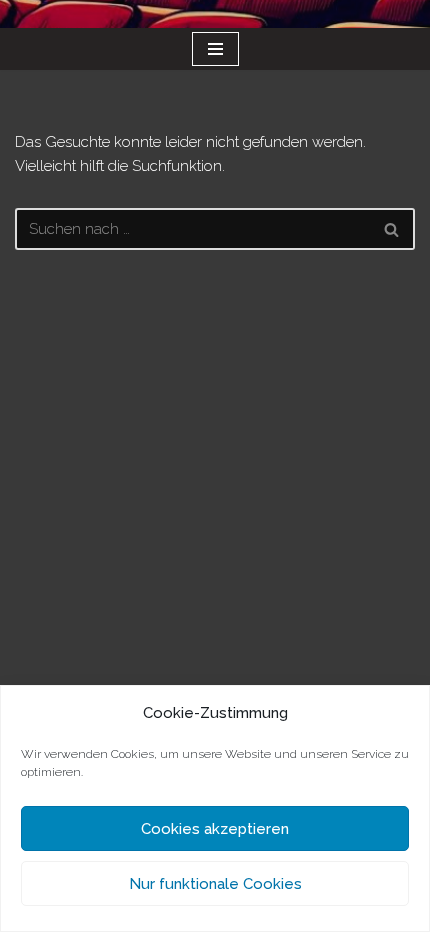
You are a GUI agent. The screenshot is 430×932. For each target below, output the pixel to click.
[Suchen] (392, 229)
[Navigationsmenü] (215, 49)
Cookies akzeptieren (215, 829)
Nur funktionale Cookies (215, 884)
